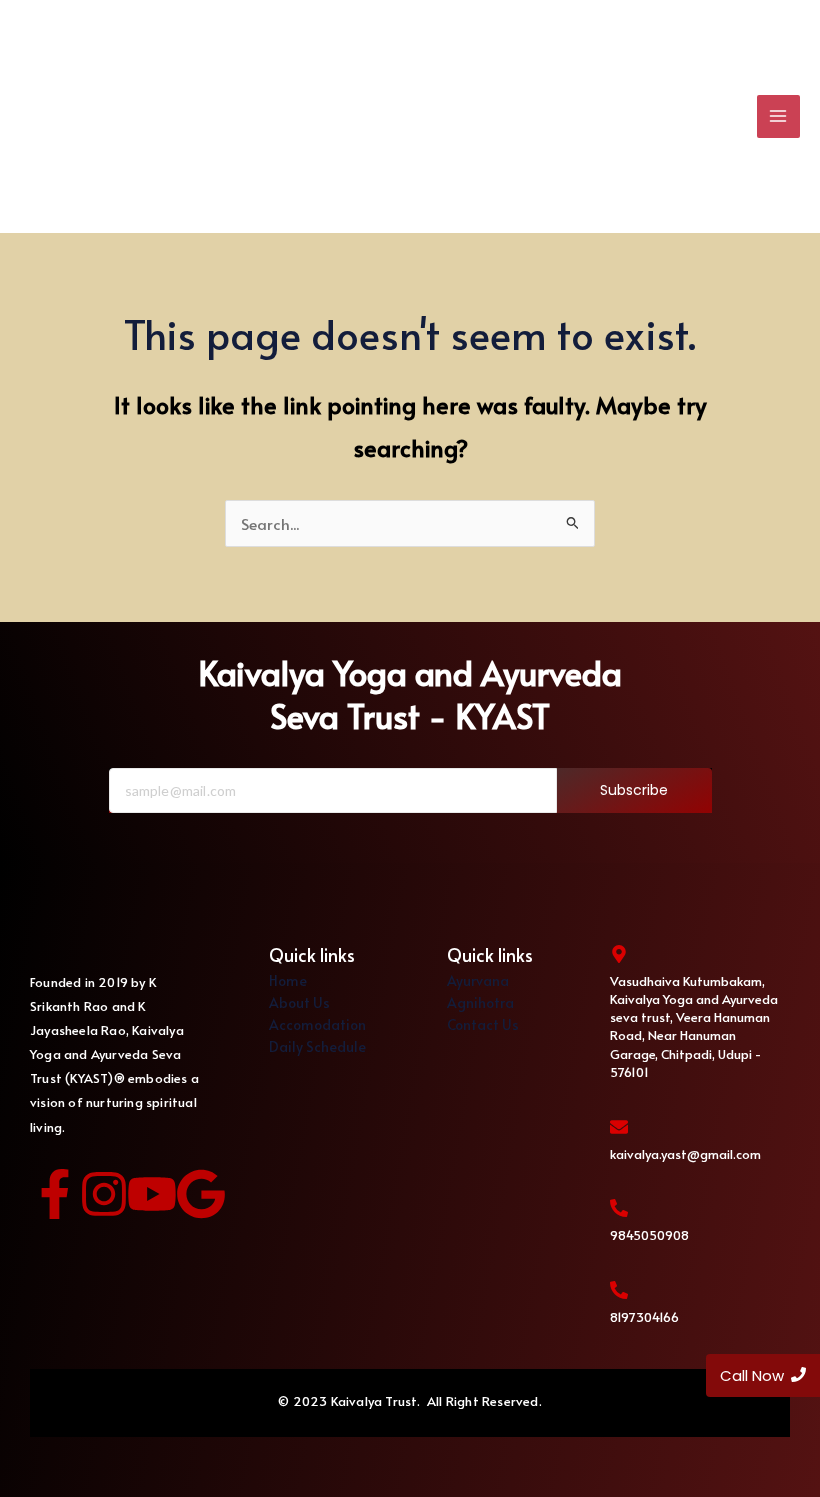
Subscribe (634, 790)
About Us (299, 1002)
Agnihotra (480, 1002)
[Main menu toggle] (778, 116)
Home (288, 980)
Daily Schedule (317, 1046)
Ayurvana (478, 980)
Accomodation (317, 1024)
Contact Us (483, 1024)
